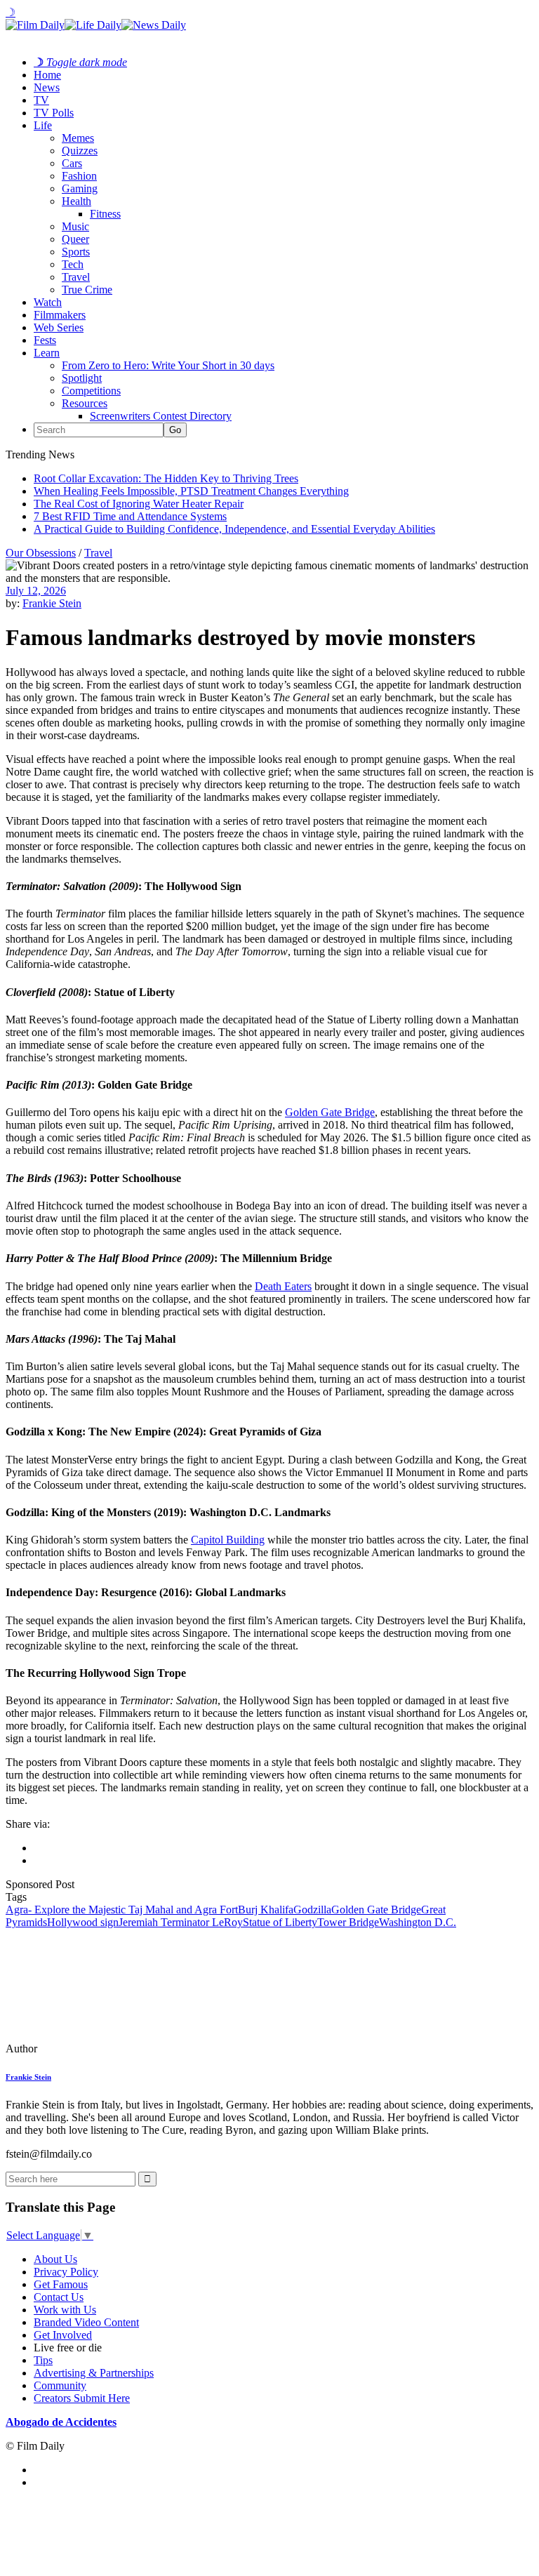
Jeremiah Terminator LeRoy (181, 1922)
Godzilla (312, 1910)
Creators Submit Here (82, 2398)
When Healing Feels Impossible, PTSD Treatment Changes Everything (191, 491)
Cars (72, 163)
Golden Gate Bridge (330, 1112)
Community (60, 2385)
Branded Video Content (86, 2322)
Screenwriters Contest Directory (161, 416)
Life (43, 125)
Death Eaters (283, 1286)
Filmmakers (60, 315)
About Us (55, 2259)
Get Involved (63, 2335)
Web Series (59, 327)
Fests (45, 340)
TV (41, 100)
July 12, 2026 (36, 591)
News (47, 87)
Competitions (91, 391)
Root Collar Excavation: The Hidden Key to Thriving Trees (166, 478)
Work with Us (65, 2310)
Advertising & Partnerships (94, 2373)
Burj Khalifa (266, 1910)
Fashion (79, 176)
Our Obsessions (41, 553)
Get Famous (61, 2284)
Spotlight (82, 378)
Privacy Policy (66, 2272)
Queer (75, 239)
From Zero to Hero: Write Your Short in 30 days (168, 365)
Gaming (80, 188)
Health (76, 201)
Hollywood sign (83, 1922)
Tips (43, 2360)
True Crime (87, 290)
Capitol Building (228, 1540)
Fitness (105, 214)
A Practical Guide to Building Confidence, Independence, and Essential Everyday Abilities (234, 529)
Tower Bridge (348, 1922)
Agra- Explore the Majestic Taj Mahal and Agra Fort (122, 1910)
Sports (76, 252)
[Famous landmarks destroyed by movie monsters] (102, 2049)
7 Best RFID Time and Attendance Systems (130, 516)
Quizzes (80, 151)
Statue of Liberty (280, 1922)
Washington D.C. (418, 1922)
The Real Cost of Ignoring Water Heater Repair (139, 504)
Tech (73, 264)
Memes (78, 138)
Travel (76, 277)
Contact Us (59, 2297)
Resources (85, 403)
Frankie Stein (52, 603)
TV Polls (54, 113)
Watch (48, 302)
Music (75, 226)
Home (47, 75)
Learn (47, 353)
